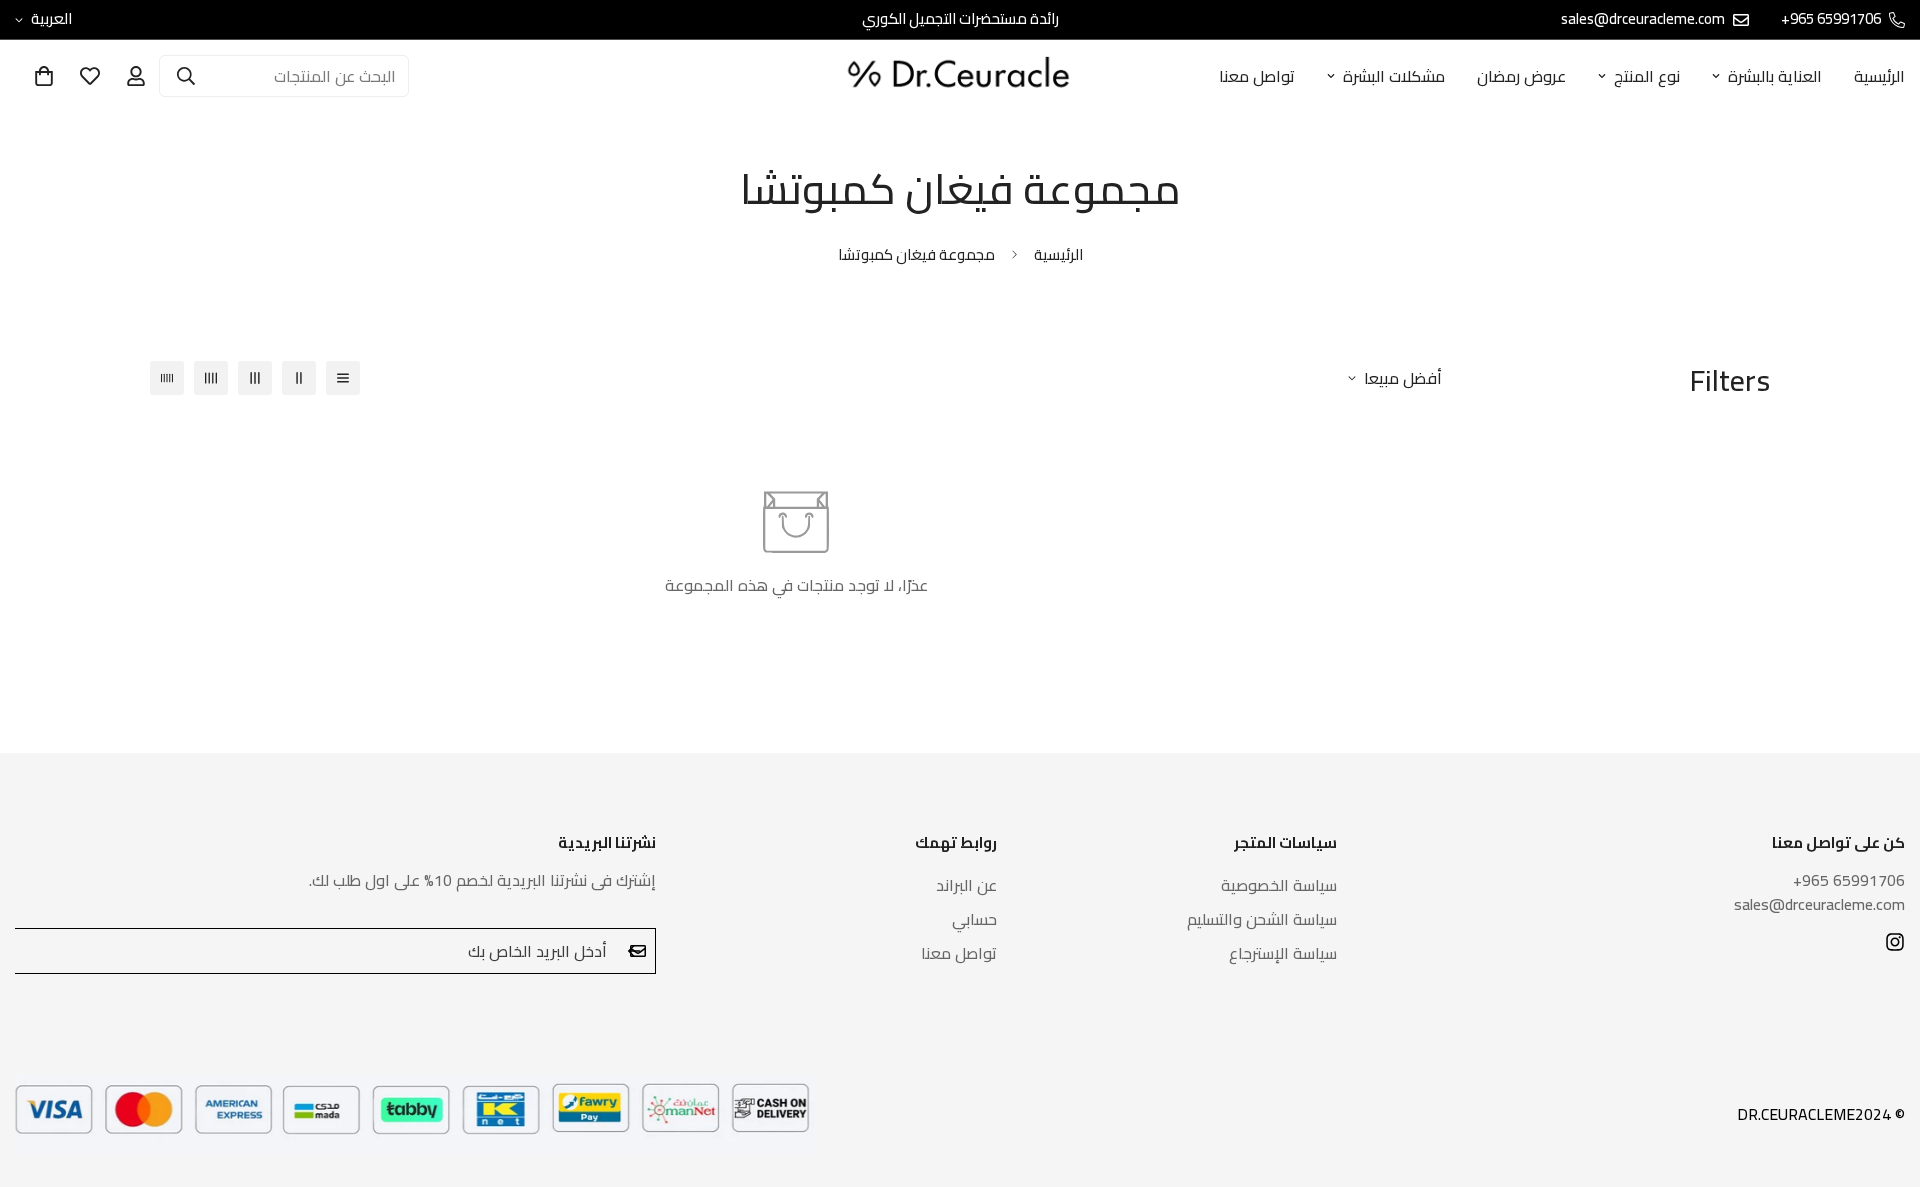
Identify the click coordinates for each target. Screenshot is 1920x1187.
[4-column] (211, 378)
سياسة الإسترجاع (1283, 953)
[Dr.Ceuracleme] (960, 76)
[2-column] (299, 378)
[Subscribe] (634, 951)
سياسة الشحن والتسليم (1262, 919)
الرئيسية (1058, 254)
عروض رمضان (1521, 76)
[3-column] (255, 378)
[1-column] (343, 378)
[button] (44, 76)
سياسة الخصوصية (1279, 885)
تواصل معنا (1257, 76)
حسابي (974, 919)
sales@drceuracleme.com (1819, 904)
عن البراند (966, 885)
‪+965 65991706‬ (1849, 880)
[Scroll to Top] (39, 1078)
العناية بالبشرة (1775, 76)
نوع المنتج (1647, 76)
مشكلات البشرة (1394, 76)
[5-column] (167, 378)
